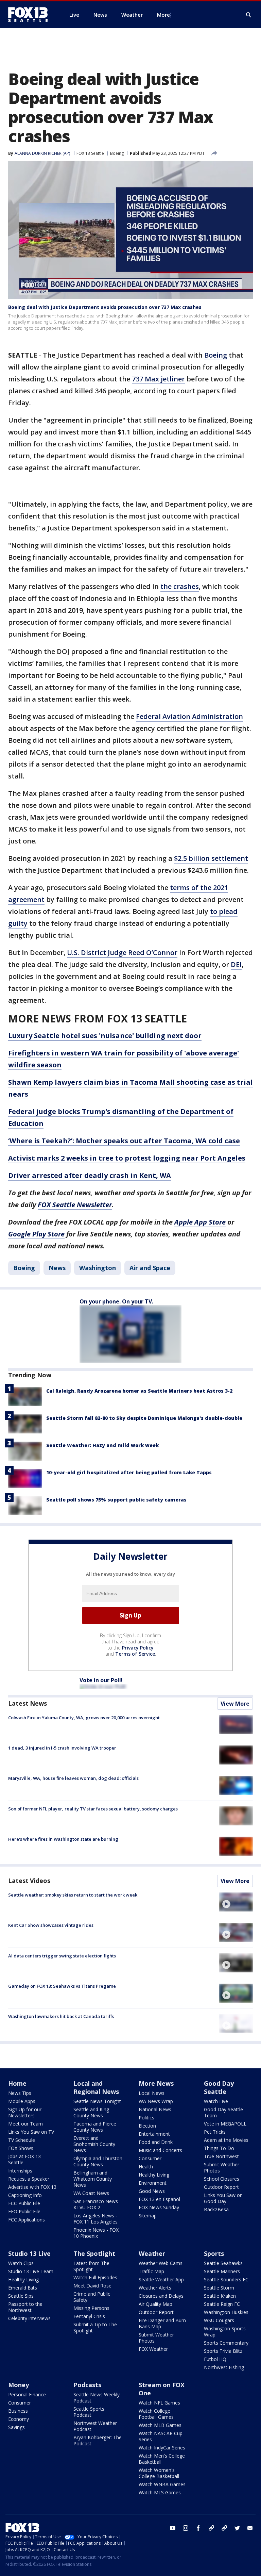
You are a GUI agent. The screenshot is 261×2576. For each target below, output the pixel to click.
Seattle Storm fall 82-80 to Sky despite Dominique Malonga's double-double (144, 1418)
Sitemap (148, 2216)
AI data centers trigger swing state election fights (62, 1956)
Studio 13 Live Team (31, 2271)
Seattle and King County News (91, 2112)
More (163, 15)
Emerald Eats (23, 2288)
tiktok (211, 2528)
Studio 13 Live (29, 2253)
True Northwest (221, 2156)
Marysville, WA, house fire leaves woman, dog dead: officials (73, 1778)
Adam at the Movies (226, 2140)
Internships (20, 2171)
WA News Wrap (156, 2101)
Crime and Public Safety (92, 2297)
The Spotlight (94, 2253)
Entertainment (154, 2134)
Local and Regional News (96, 2087)
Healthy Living (154, 2175)
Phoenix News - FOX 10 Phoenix (96, 2233)
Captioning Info (25, 2195)
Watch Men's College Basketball (162, 2459)
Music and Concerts (160, 2150)
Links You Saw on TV (31, 2132)
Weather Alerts (155, 2288)
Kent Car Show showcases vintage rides (51, 1925)
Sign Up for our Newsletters (25, 2112)
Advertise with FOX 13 (32, 2187)
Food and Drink (156, 2142)
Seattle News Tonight (97, 2101)
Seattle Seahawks (223, 2263)
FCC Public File (24, 2203)
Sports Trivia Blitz (223, 2351)
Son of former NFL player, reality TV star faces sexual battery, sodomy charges (93, 1809)
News (57, 1268)
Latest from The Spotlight (91, 2266)
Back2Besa (216, 2209)
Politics (146, 2118)
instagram (186, 2528)
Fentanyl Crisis (89, 2316)
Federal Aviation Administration (189, 716)
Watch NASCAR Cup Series (161, 2436)
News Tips (20, 2093)
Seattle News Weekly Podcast (97, 2398)
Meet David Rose (92, 2286)
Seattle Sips (21, 2296)
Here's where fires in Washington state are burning (63, 1839)
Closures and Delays (161, 2296)
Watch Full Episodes (95, 2277)
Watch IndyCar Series (162, 2448)
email (250, 2528)
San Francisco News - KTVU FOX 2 (97, 2204)
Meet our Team (25, 2124)
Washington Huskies (226, 2312)
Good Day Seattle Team (223, 2112)
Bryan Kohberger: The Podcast (98, 2440)
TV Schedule (22, 2140)
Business (18, 2411)
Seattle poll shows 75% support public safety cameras (116, 1500)
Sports (214, 2253)
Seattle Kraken (220, 2296)
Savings (16, 2427)
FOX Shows (21, 2148)
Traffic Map (151, 2271)
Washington (98, 1268)
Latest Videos (29, 1881)
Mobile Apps (22, 2101)
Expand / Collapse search (249, 15)
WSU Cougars (219, 2320)
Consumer (150, 2158)
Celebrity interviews (29, 2318)
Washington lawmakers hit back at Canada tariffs (61, 2016)
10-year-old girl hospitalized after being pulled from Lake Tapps (129, 1472)
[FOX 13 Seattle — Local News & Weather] (31, 15)
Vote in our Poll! (101, 1680)
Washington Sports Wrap (225, 2332)
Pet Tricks (215, 2132)
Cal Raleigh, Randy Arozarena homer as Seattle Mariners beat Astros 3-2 (139, 1391)
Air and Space (150, 1268)
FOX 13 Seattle (90, 153)
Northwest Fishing (224, 2367)
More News (156, 2083)
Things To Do (219, 2148)
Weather (152, 2253)
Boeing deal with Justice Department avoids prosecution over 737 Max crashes (105, 307)
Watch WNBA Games (162, 2484)
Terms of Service (135, 1654)
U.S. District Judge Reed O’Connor (122, 953)
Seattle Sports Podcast (89, 2412)
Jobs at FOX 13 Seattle (24, 2159)
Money (19, 2385)
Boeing (117, 153)
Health (146, 2167)
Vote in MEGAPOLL (225, 2124)
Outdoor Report (221, 2187)
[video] (236, 1902)
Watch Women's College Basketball (159, 2473)
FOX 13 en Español (159, 2199)
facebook (198, 2528)
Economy (19, 2419)
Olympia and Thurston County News (98, 2161)
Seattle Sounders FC (226, 2279)
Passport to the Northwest (25, 2307)
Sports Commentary (226, 2343)
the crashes (180, 586)
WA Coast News (91, 2193)
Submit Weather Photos (222, 2168)
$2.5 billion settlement (211, 858)
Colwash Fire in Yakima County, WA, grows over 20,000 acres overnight (84, 1718)
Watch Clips (21, 2263)
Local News (152, 2093)
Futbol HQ (215, 2359)
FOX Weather (153, 2349)
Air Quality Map (155, 2304)
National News (155, 2109)
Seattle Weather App (161, 2279)
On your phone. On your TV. (116, 1301)
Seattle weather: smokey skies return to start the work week (73, 1895)
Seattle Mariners (222, 2271)
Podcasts (87, 2385)
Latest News (28, 1703)
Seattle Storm (219, 2288)
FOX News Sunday (159, 2207)
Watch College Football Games (156, 2414)
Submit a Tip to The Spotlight (95, 2327)
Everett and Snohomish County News (94, 2144)
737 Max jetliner (158, 379)
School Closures (222, 2179)
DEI (236, 964)
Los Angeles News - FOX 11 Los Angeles (95, 2219)
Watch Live (216, 2101)
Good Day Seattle (219, 2087)
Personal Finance (27, 2394)
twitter (237, 2528)
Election (147, 2126)
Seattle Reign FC (222, 2304)
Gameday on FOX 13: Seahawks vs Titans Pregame (62, 1986)
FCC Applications (27, 2220)
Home (17, 2083)
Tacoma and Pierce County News (95, 2127)
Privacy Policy (138, 1648)
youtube (173, 2528)
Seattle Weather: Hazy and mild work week (102, 1445)
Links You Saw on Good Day (223, 2198)
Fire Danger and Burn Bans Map (162, 2323)
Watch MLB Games (160, 2425)
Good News (152, 2191)
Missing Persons (91, 2308)
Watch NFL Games (159, 2403)
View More (235, 1704)
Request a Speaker (29, 2179)
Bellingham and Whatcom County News (93, 2179)
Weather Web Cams (161, 2263)
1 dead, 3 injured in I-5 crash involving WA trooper (62, 1748)
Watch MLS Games (160, 2492)
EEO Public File (24, 2211)
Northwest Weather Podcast (95, 2426)
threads (224, 2528)
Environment (153, 2183)
